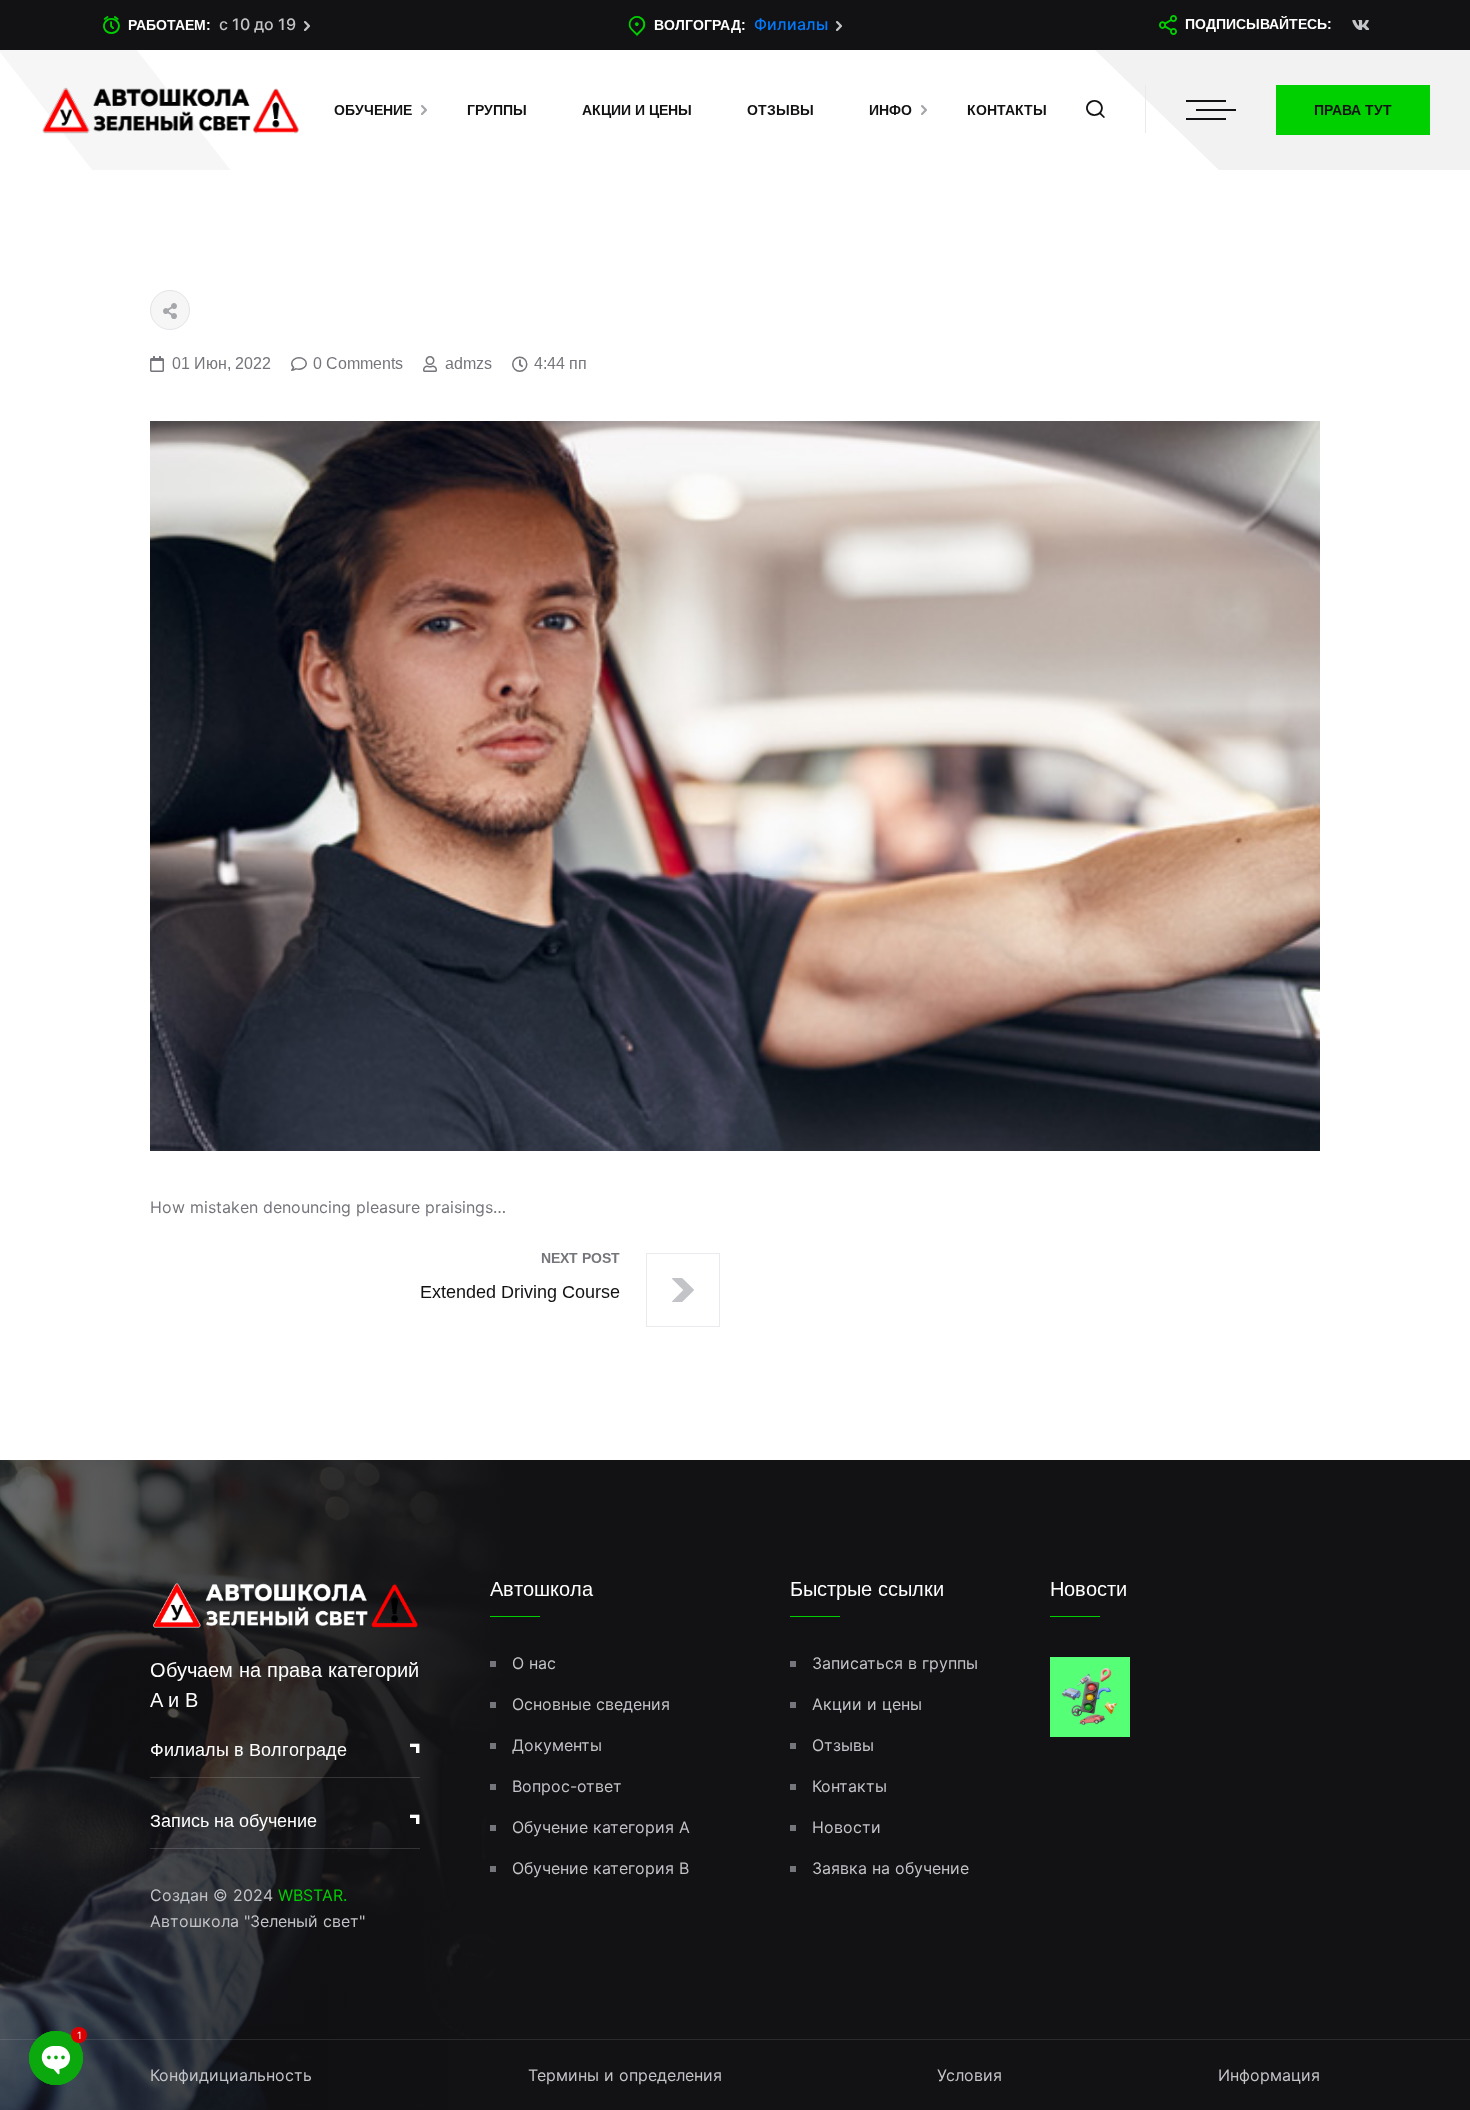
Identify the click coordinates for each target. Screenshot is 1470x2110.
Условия (969, 2075)
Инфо (890, 110)
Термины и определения (625, 2075)
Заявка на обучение (890, 1868)
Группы (497, 110)
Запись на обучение (233, 1821)
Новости (846, 1827)
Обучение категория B (600, 1868)
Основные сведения (591, 1704)
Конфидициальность (231, 2075)
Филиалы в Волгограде (248, 1750)
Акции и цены (637, 110)
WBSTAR (310, 1895)
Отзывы (780, 110)
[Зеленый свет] (170, 108)
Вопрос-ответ (567, 1786)
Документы (557, 1745)
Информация (1269, 2075)
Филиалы (791, 24)
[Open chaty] (56, 2058)
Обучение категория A (601, 1827)
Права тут (1353, 110)
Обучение (373, 110)
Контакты (1007, 110)
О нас (534, 1663)
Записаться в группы (895, 1663)
